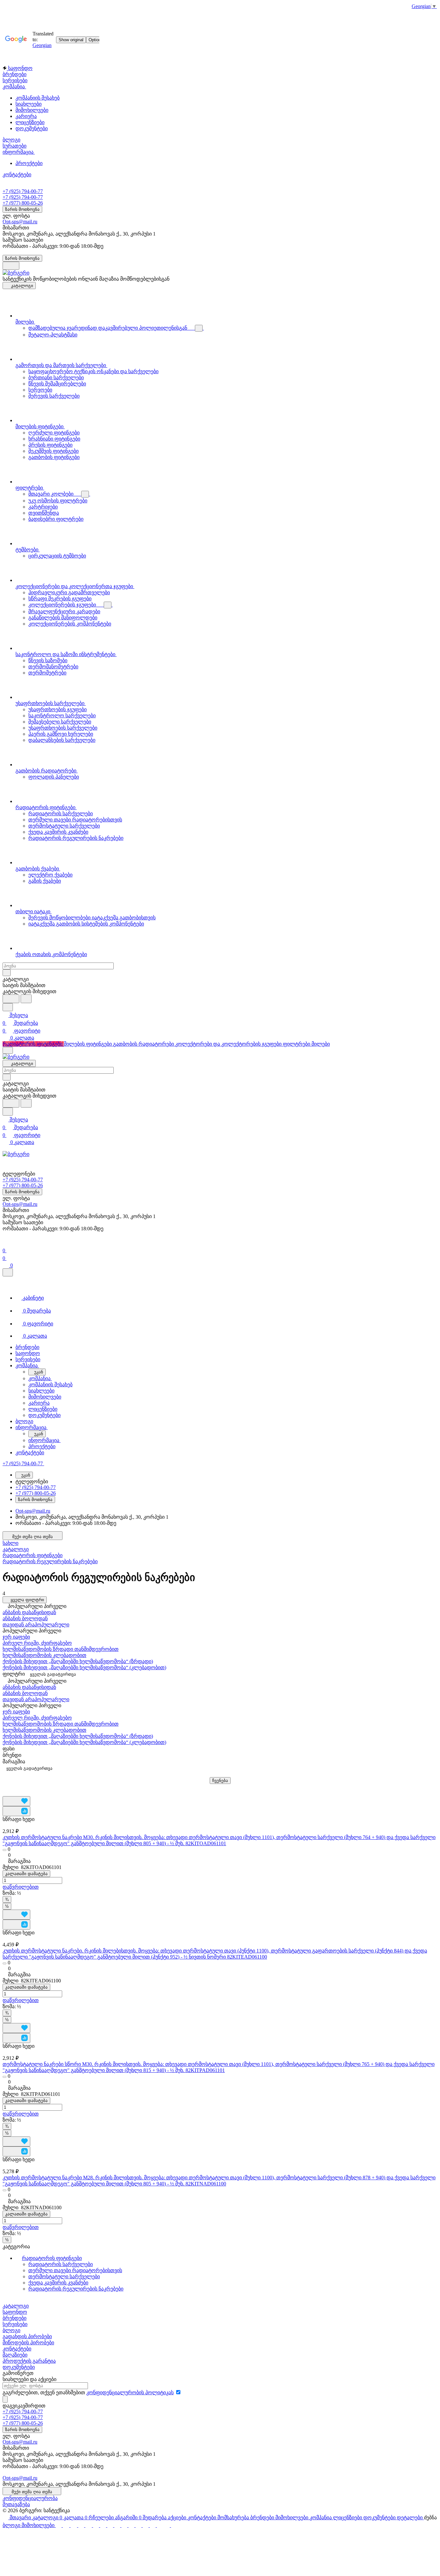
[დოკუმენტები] (146, 2525)
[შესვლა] (5, 1243)
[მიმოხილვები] (125, 2525)
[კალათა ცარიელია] (67, 2525)
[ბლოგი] (167, 2525)
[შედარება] (16, 1811)
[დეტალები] (153, 2525)
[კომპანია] (132, 2525)
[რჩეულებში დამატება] (16, 1801)
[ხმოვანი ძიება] (11, 999)
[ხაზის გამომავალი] (15, 1787)
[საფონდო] (97, 2525)
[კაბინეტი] (82, 2525)
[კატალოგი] (59, 2525)
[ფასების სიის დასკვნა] (20, 1787)
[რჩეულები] (74, 2525)
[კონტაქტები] (104, 2525)
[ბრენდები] (118, 2525)
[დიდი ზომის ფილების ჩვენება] (5, 1787)
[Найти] (26, 999)
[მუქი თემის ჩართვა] (11, 266)
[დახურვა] (8, 1272)
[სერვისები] (111, 2525)
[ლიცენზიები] (139, 2525)
